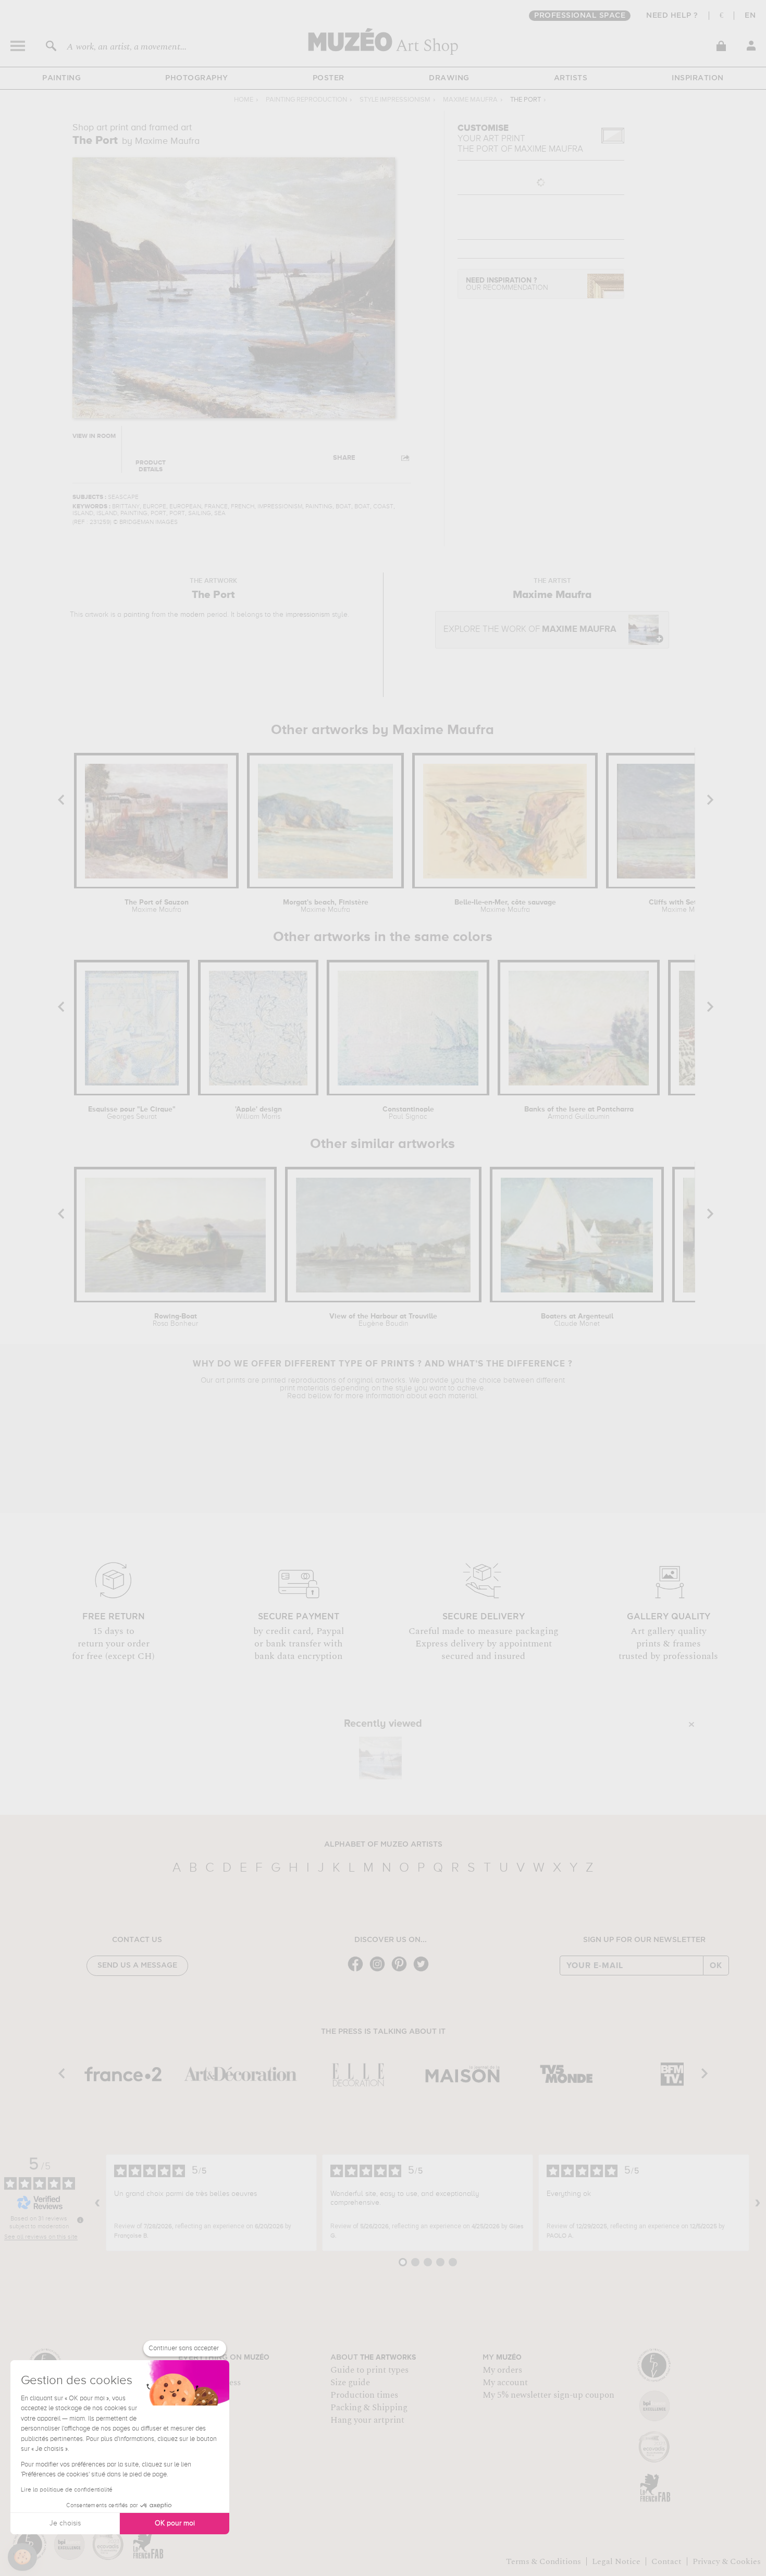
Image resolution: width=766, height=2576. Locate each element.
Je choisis (65, 2523)
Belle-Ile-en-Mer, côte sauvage (505, 906)
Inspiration (698, 78)
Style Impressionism (395, 100)
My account (505, 2383)
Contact (666, 2561)
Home (244, 100)
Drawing (449, 78)
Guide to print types (369, 2370)
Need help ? (672, 16)
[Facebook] (358, 1970)
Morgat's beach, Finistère (326, 906)
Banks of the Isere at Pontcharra (579, 1113)
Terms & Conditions (543, 2561)
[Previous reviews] (97, 2203)
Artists (571, 78)
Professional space (580, 16)
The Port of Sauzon (157, 906)
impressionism (308, 615)
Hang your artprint (367, 2420)
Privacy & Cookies (727, 2561)
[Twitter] (424, 1970)
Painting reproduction (306, 100)
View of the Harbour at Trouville (383, 1320)
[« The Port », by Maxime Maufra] (380, 1758)
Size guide (350, 2383)
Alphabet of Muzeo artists (383, 1845)
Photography (197, 78)
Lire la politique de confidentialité (67, 2490)
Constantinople (408, 1113)
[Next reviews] (758, 2203)
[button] (22, 2557)
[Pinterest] (402, 1970)
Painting (61, 78)
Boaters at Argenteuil (577, 1320)
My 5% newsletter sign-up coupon (548, 2395)
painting (137, 615)
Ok (716, 1965)
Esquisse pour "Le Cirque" (132, 1113)
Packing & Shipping (369, 2408)
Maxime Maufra (470, 100)
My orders (502, 2370)
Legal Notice (616, 2561)
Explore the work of (530, 630)
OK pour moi (175, 2523)
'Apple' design (258, 1113)
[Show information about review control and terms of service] (80, 2220)
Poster (329, 78)
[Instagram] (380, 1970)
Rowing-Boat (175, 1320)
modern (193, 615)
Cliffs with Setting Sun (687, 906)
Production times (364, 2395)
